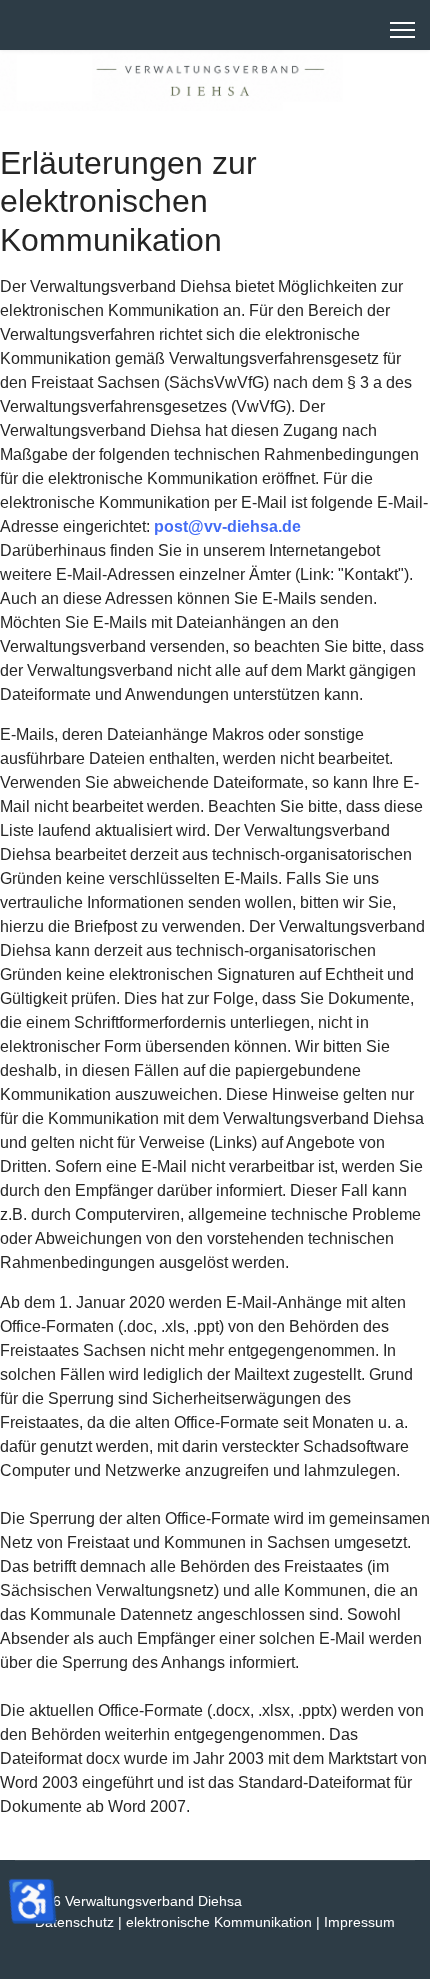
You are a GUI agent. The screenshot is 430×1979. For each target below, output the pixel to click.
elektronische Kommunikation (219, 1922)
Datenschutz (74, 1922)
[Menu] (402, 30)
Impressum (359, 1922)
